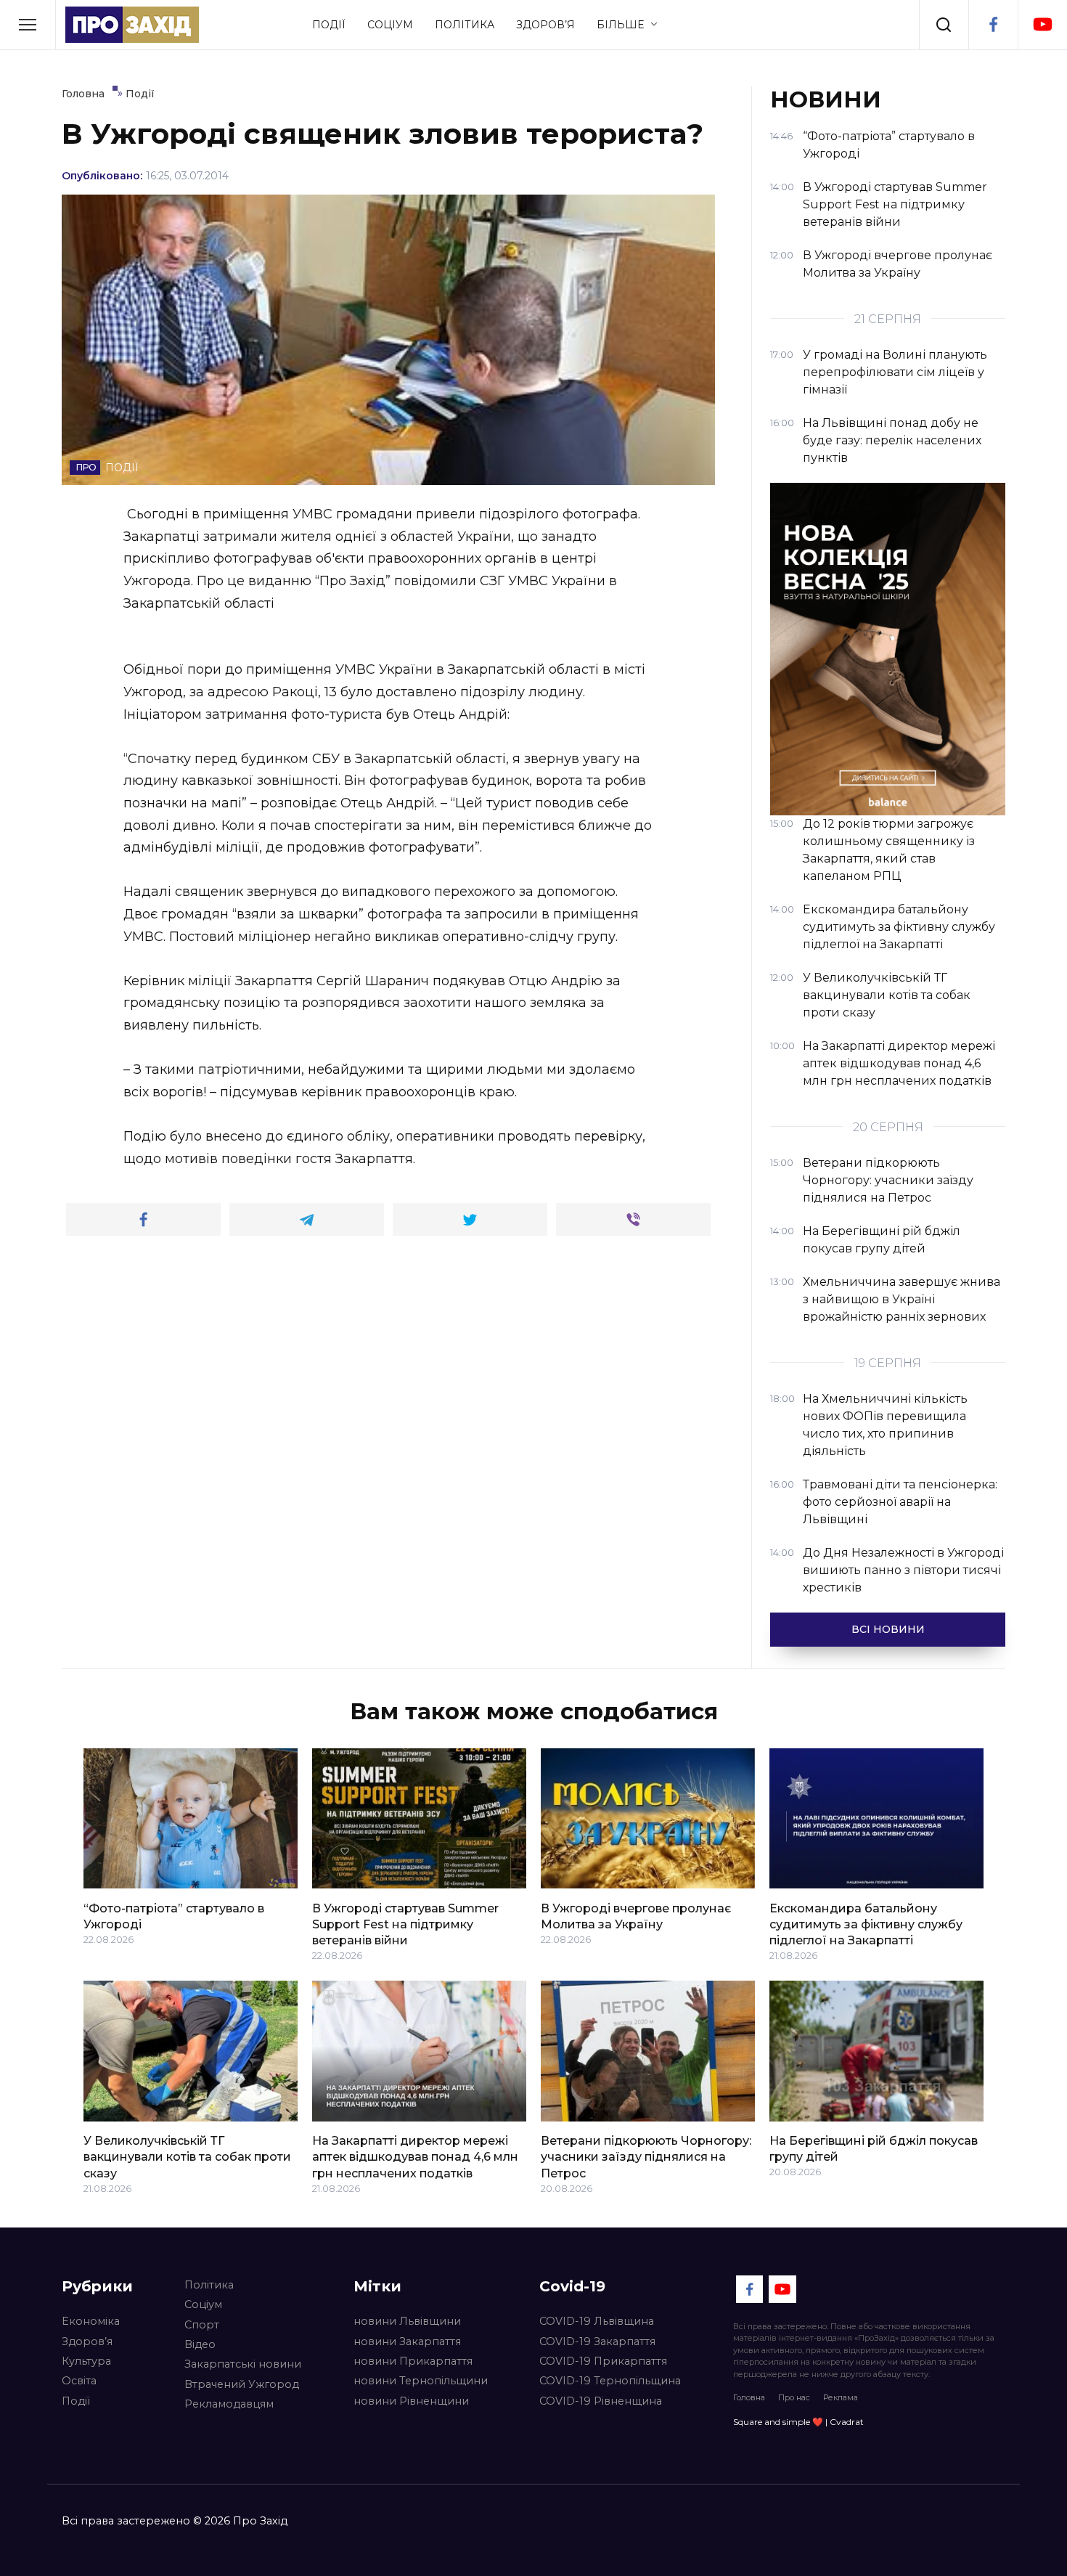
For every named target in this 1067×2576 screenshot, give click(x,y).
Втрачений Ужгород (242, 2384)
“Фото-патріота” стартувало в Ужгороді (174, 1916)
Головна (749, 2397)
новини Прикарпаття (413, 2361)
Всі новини (888, 1629)
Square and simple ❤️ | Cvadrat (798, 2422)
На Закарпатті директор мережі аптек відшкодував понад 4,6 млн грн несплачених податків (415, 2157)
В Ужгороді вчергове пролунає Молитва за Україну (636, 1916)
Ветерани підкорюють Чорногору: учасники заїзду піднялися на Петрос (646, 2157)
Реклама (841, 2397)
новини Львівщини (407, 2321)
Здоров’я (545, 25)
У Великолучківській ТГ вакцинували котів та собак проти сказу (187, 2157)
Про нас (794, 2397)
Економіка (91, 2321)
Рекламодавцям (229, 2404)
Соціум (390, 25)
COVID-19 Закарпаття (597, 2341)
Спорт (202, 2325)
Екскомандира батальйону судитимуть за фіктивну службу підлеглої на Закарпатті (866, 1924)
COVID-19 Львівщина (597, 2321)
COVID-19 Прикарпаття (603, 2361)
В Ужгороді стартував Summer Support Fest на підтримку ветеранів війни (405, 1924)
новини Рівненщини (411, 2401)
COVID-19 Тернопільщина (610, 2381)
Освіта (79, 2381)
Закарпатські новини (243, 2364)
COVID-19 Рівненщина (601, 2401)
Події (329, 25)
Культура (86, 2361)
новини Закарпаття (407, 2341)
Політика (465, 25)
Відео (200, 2344)
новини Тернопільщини (421, 2381)
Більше (620, 25)
